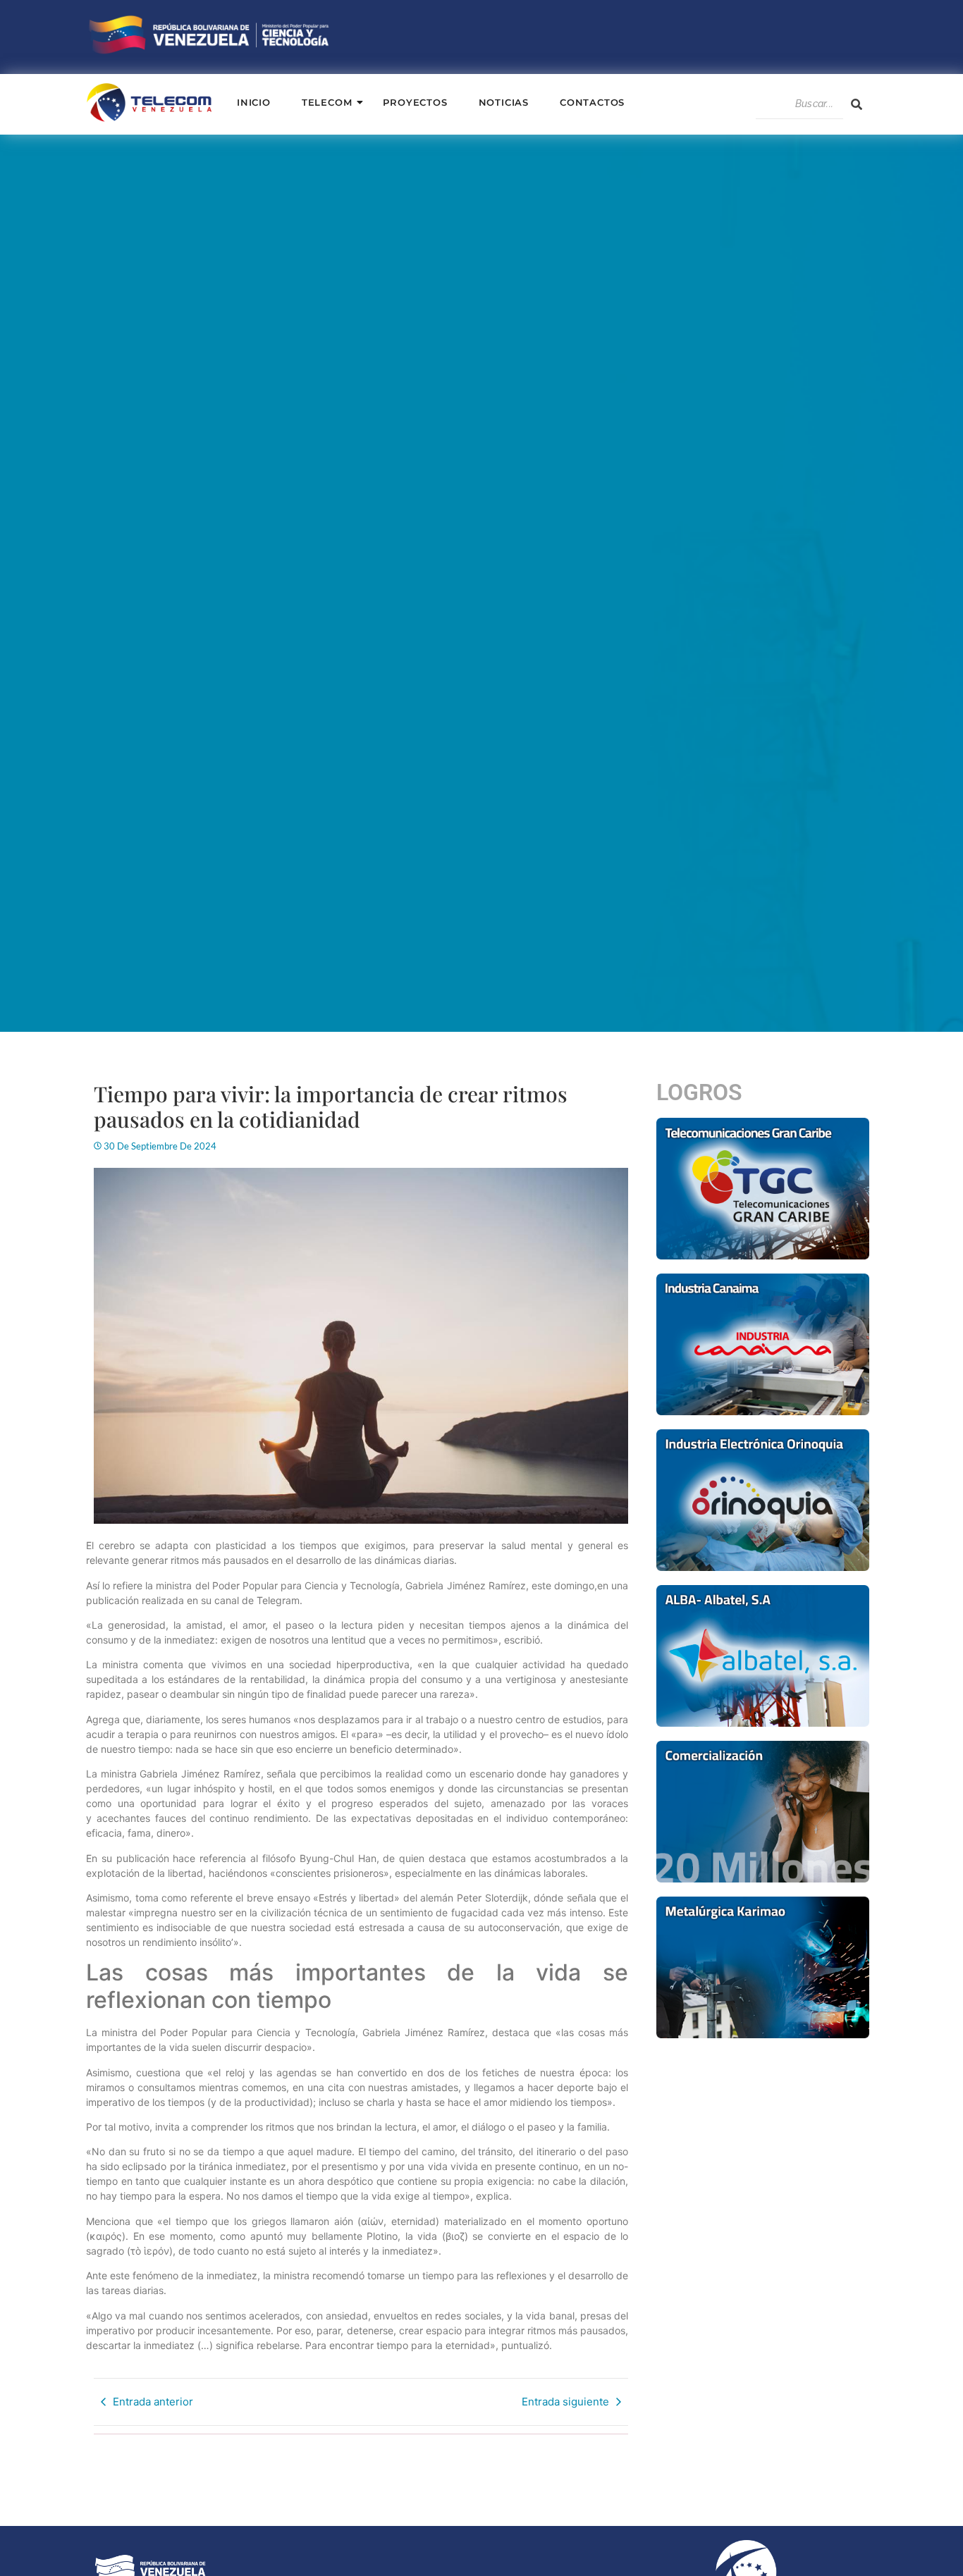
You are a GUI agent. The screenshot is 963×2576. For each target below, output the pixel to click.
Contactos (592, 102)
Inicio (254, 102)
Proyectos (415, 102)
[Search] (857, 104)
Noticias (504, 102)
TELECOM (327, 102)
